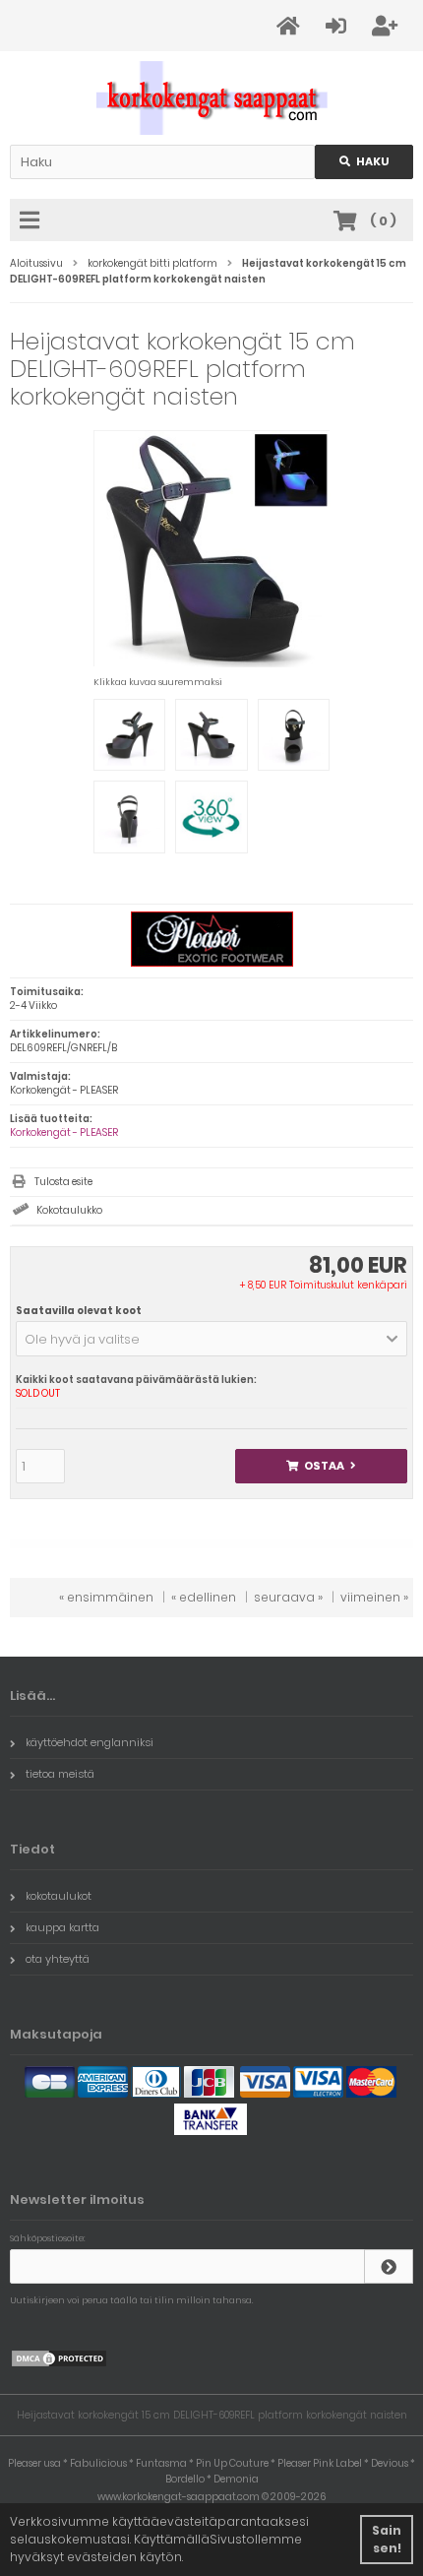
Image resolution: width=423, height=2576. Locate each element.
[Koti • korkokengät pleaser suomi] (212, 98)
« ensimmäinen (106, 1597)
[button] (211, 1339)
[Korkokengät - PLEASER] (212, 963)
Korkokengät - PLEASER (64, 1132)
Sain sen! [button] (387, 2539)
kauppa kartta (62, 1927)
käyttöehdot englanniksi (90, 1742)
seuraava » (288, 1597)
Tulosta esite (63, 1182)
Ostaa (321, 1466)
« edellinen (204, 1597)
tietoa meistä (60, 1774)
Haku (364, 162)
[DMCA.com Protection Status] (59, 2364)
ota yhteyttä (58, 1959)
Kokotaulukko (69, 1210)
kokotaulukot (59, 1896)
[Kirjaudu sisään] (389, 2266)
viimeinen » (374, 1597)
